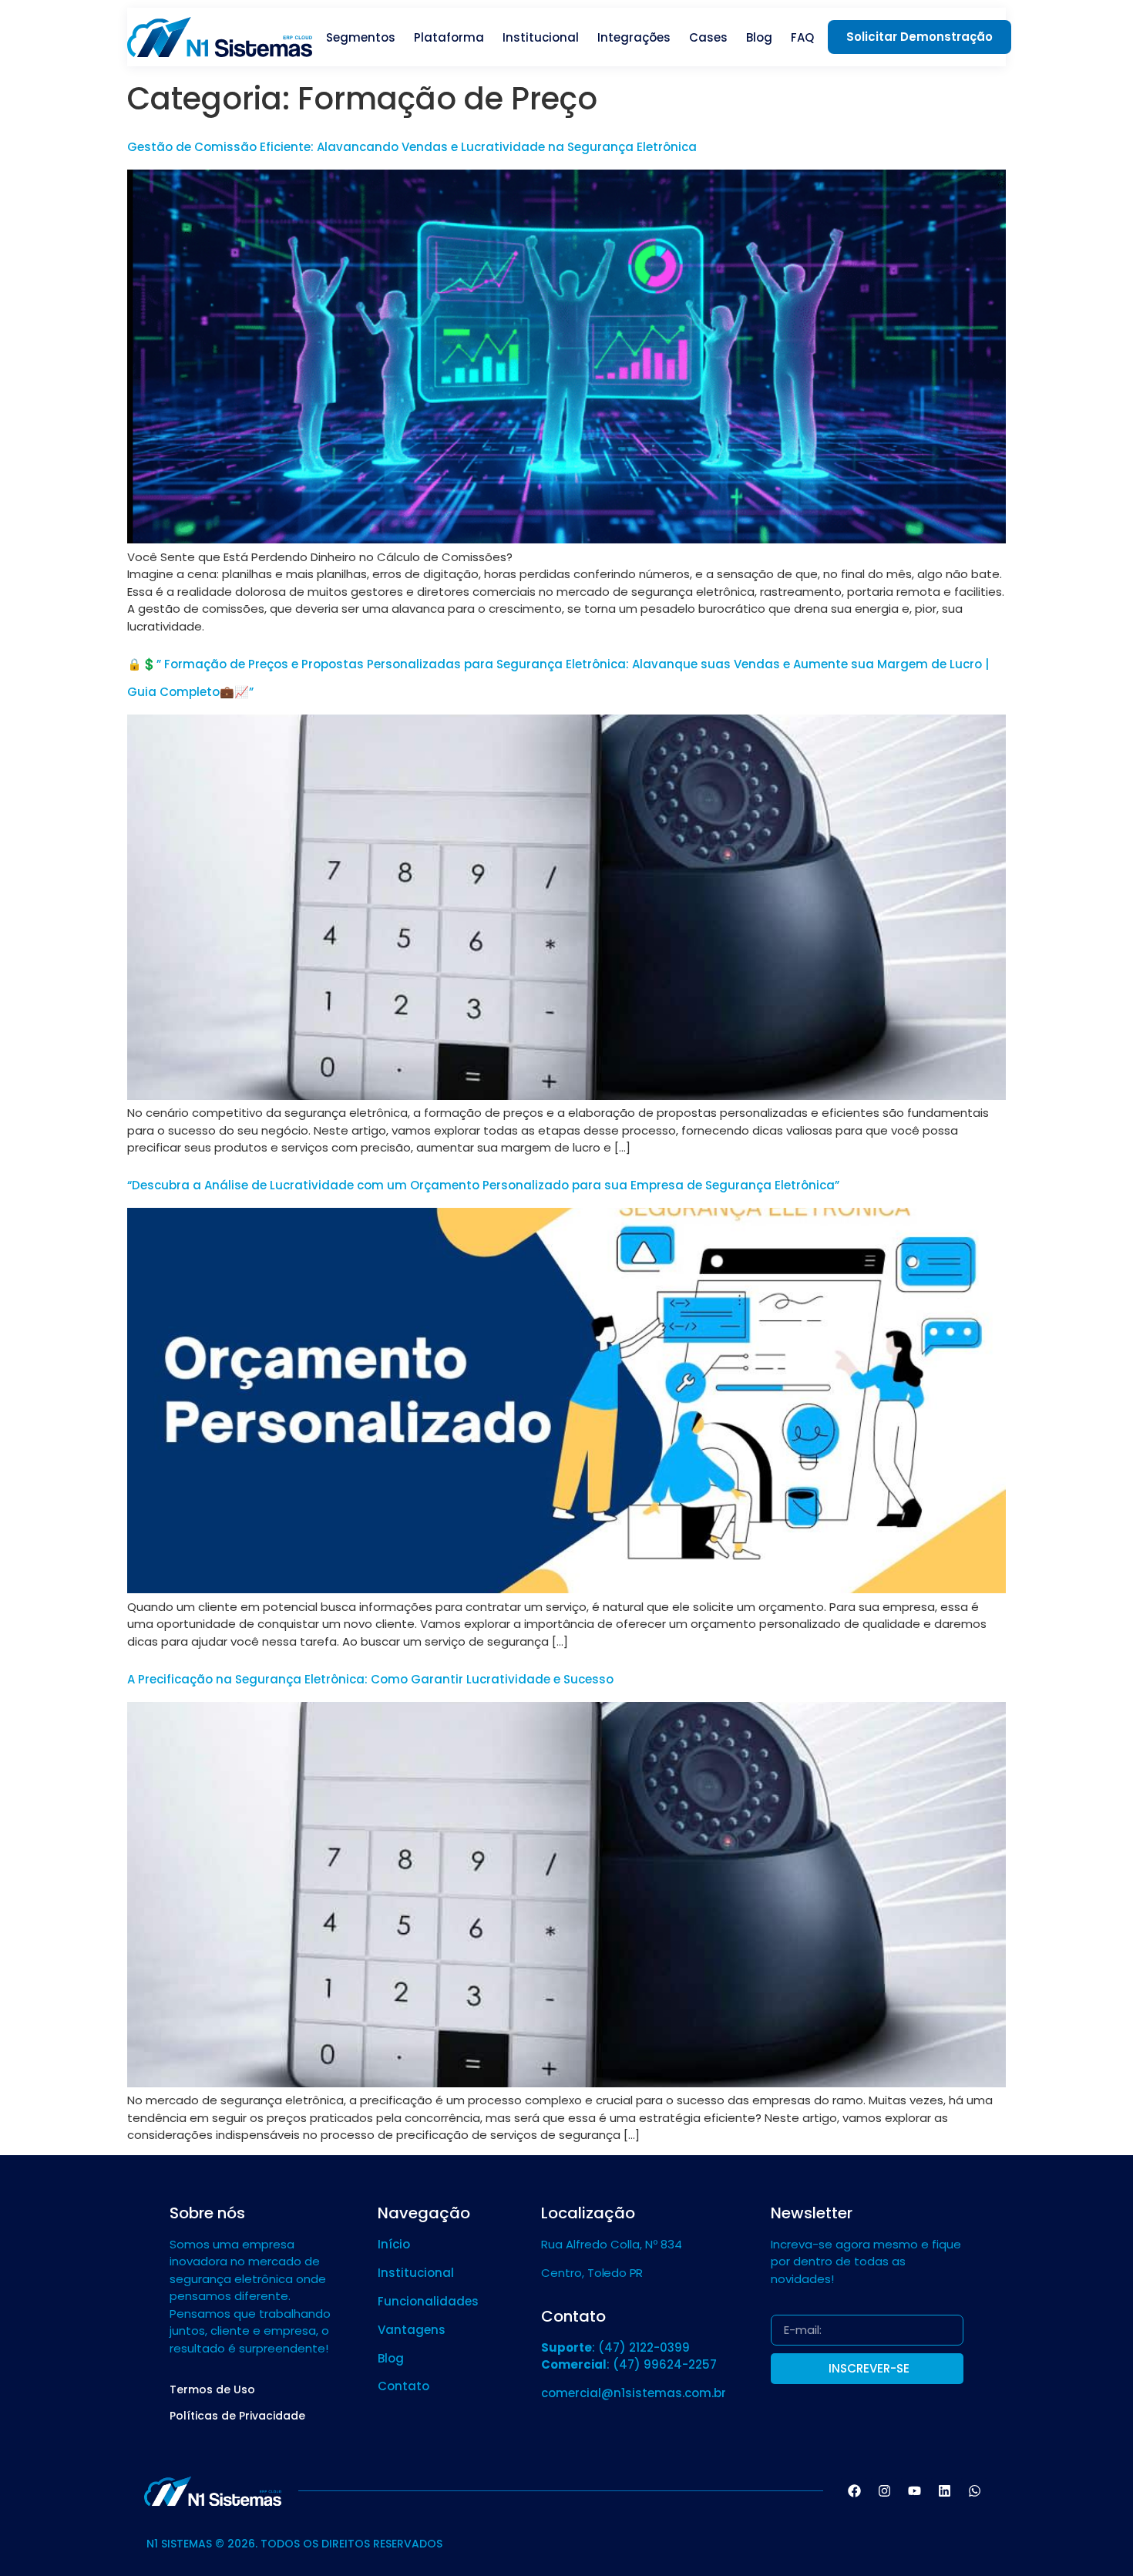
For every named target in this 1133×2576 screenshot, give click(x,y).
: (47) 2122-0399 (615, 2347)
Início (394, 2244)
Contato (403, 2386)
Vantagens (412, 2330)
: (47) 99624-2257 (629, 2364)
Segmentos (361, 37)
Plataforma (449, 37)
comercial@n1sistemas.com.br (634, 2393)
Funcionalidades (428, 2301)
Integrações (634, 37)
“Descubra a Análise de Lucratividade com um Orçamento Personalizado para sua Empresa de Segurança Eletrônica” (483, 1185)
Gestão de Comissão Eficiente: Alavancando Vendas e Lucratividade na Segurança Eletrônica (412, 147)
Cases (708, 37)
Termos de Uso (212, 2389)
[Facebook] (854, 2491)
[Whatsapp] (974, 2491)
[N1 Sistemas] (220, 37)
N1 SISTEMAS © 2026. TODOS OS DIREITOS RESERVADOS (294, 2544)
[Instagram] (884, 2491)
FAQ (802, 37)
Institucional (541, 37)
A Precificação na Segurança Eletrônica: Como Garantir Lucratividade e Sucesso (370, 1679)
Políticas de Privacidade (237, 2416)
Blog (759, 37)
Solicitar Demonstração (920, 37)
